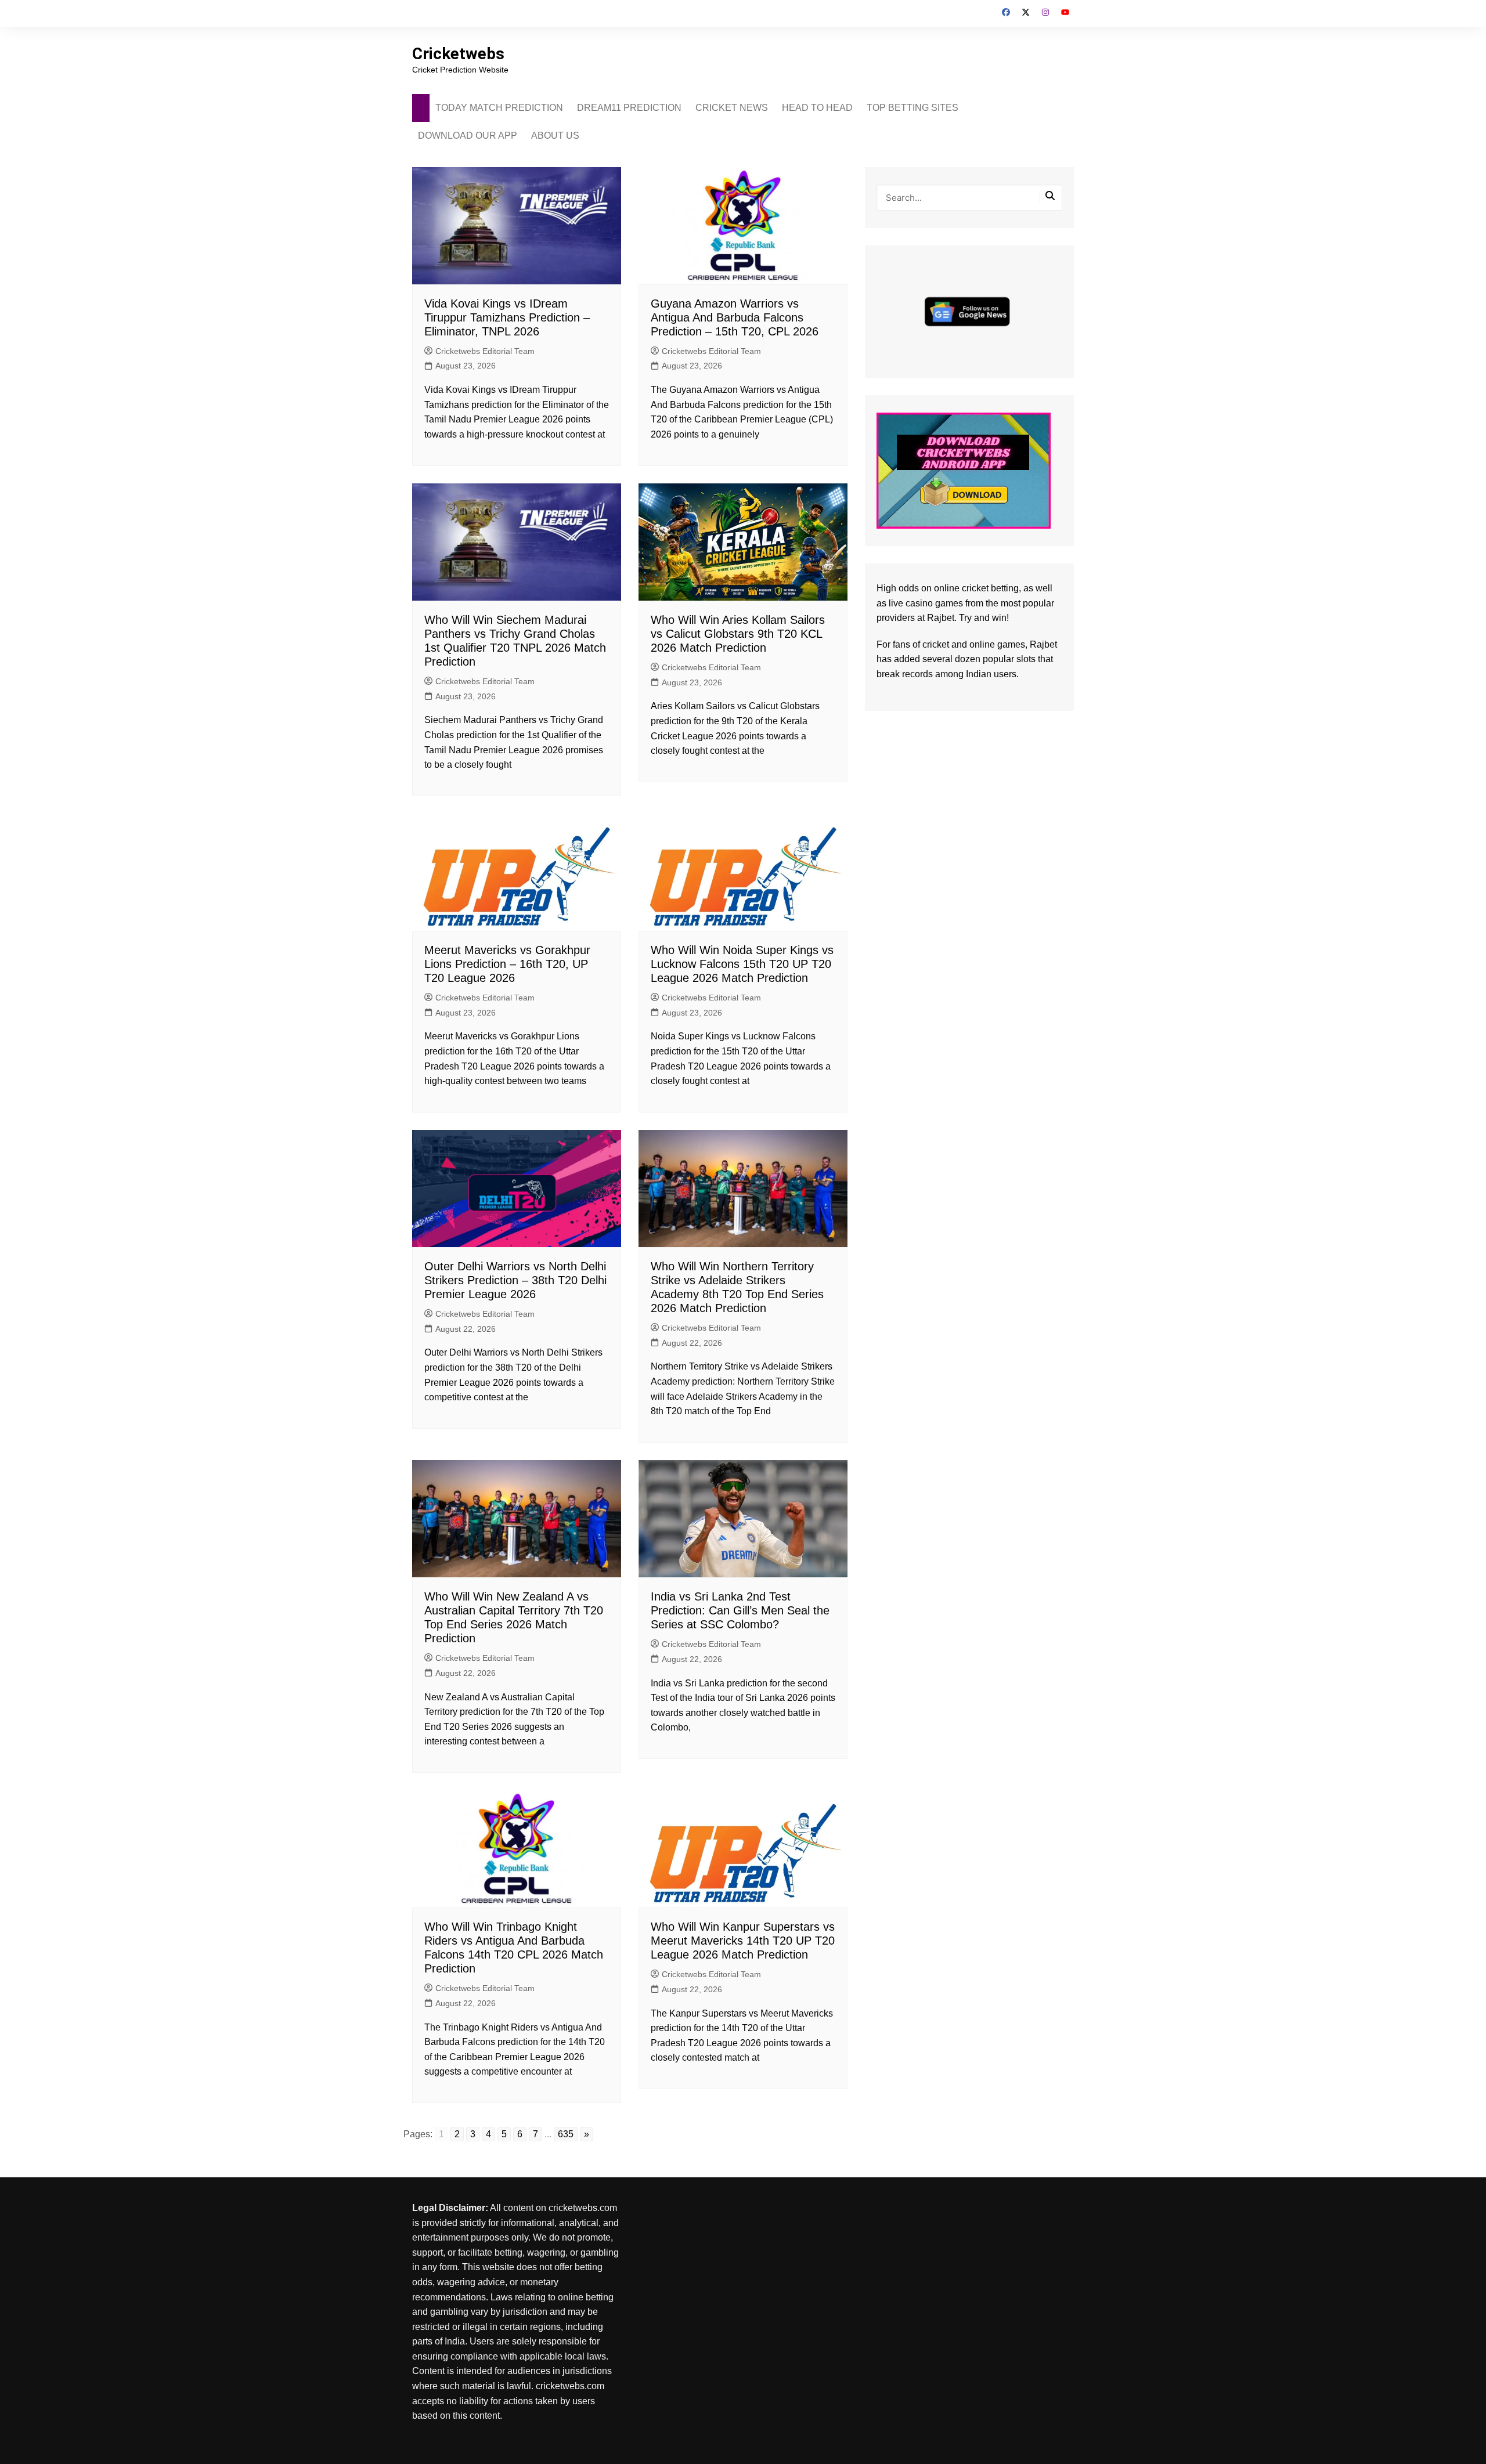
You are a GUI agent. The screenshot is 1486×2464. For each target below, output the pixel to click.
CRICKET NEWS (732, 108)
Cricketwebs (458, 54)
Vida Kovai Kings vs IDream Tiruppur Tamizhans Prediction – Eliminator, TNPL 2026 (507, 317)
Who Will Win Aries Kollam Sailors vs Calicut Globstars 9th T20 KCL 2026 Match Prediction (738, 634)
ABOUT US (555, 136)
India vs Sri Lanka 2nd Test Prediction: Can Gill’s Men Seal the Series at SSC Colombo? (740, 1610)
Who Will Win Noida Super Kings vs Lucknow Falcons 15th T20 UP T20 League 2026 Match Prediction (742, 964)
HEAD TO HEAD (817, 108)
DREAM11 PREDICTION (629, 108)
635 (566, 2134)
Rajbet (1043, 644)
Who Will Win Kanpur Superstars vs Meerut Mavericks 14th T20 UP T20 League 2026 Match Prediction (743, 1941)
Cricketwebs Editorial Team (485, 351)
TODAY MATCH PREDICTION (499, 108)
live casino (911, 603)
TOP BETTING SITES (912, 108)
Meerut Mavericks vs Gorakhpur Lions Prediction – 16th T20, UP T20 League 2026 (507, 964)
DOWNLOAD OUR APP (468, 136)
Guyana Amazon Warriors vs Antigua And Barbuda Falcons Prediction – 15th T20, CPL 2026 (735, 317)
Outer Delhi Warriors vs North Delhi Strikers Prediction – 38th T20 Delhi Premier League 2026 (515, 1280)
